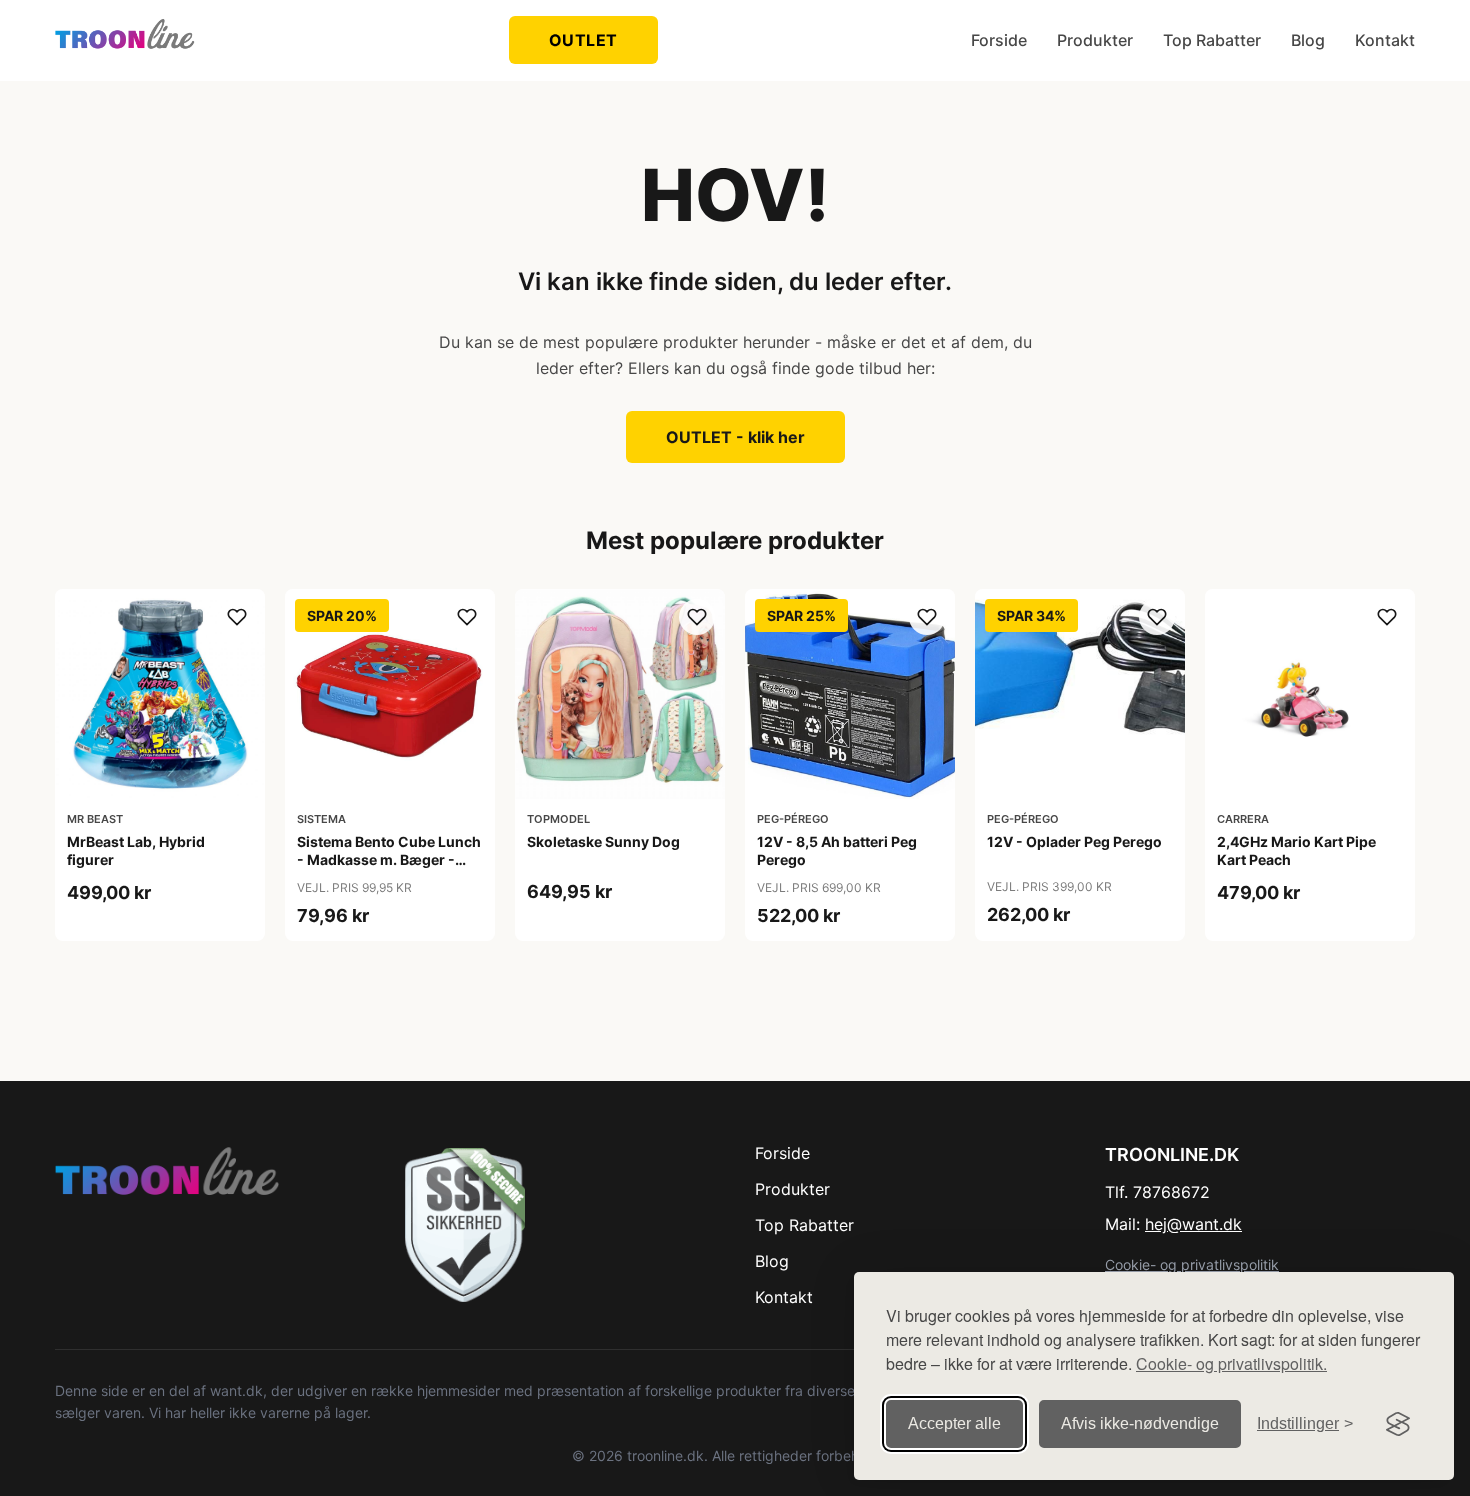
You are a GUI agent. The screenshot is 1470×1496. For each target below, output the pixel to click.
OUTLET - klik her (735, 437)
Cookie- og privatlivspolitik (1192, 1264)
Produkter (1095, 40)
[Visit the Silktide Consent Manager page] (1398, 1424)
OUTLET (583, 40)
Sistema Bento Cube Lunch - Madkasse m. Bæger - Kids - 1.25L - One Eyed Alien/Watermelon (389, 869)
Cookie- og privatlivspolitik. (1231, 1363)
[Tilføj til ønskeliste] (237, 617)
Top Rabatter (1212, 40)
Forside (999, 40)
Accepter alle (954, 1423)
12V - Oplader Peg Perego (1074, 841)
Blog (1308, 40)
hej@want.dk (1193, 1224)
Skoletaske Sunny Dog (603, 841)
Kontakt (1385, 40)
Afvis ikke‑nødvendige (1140, 1423)
